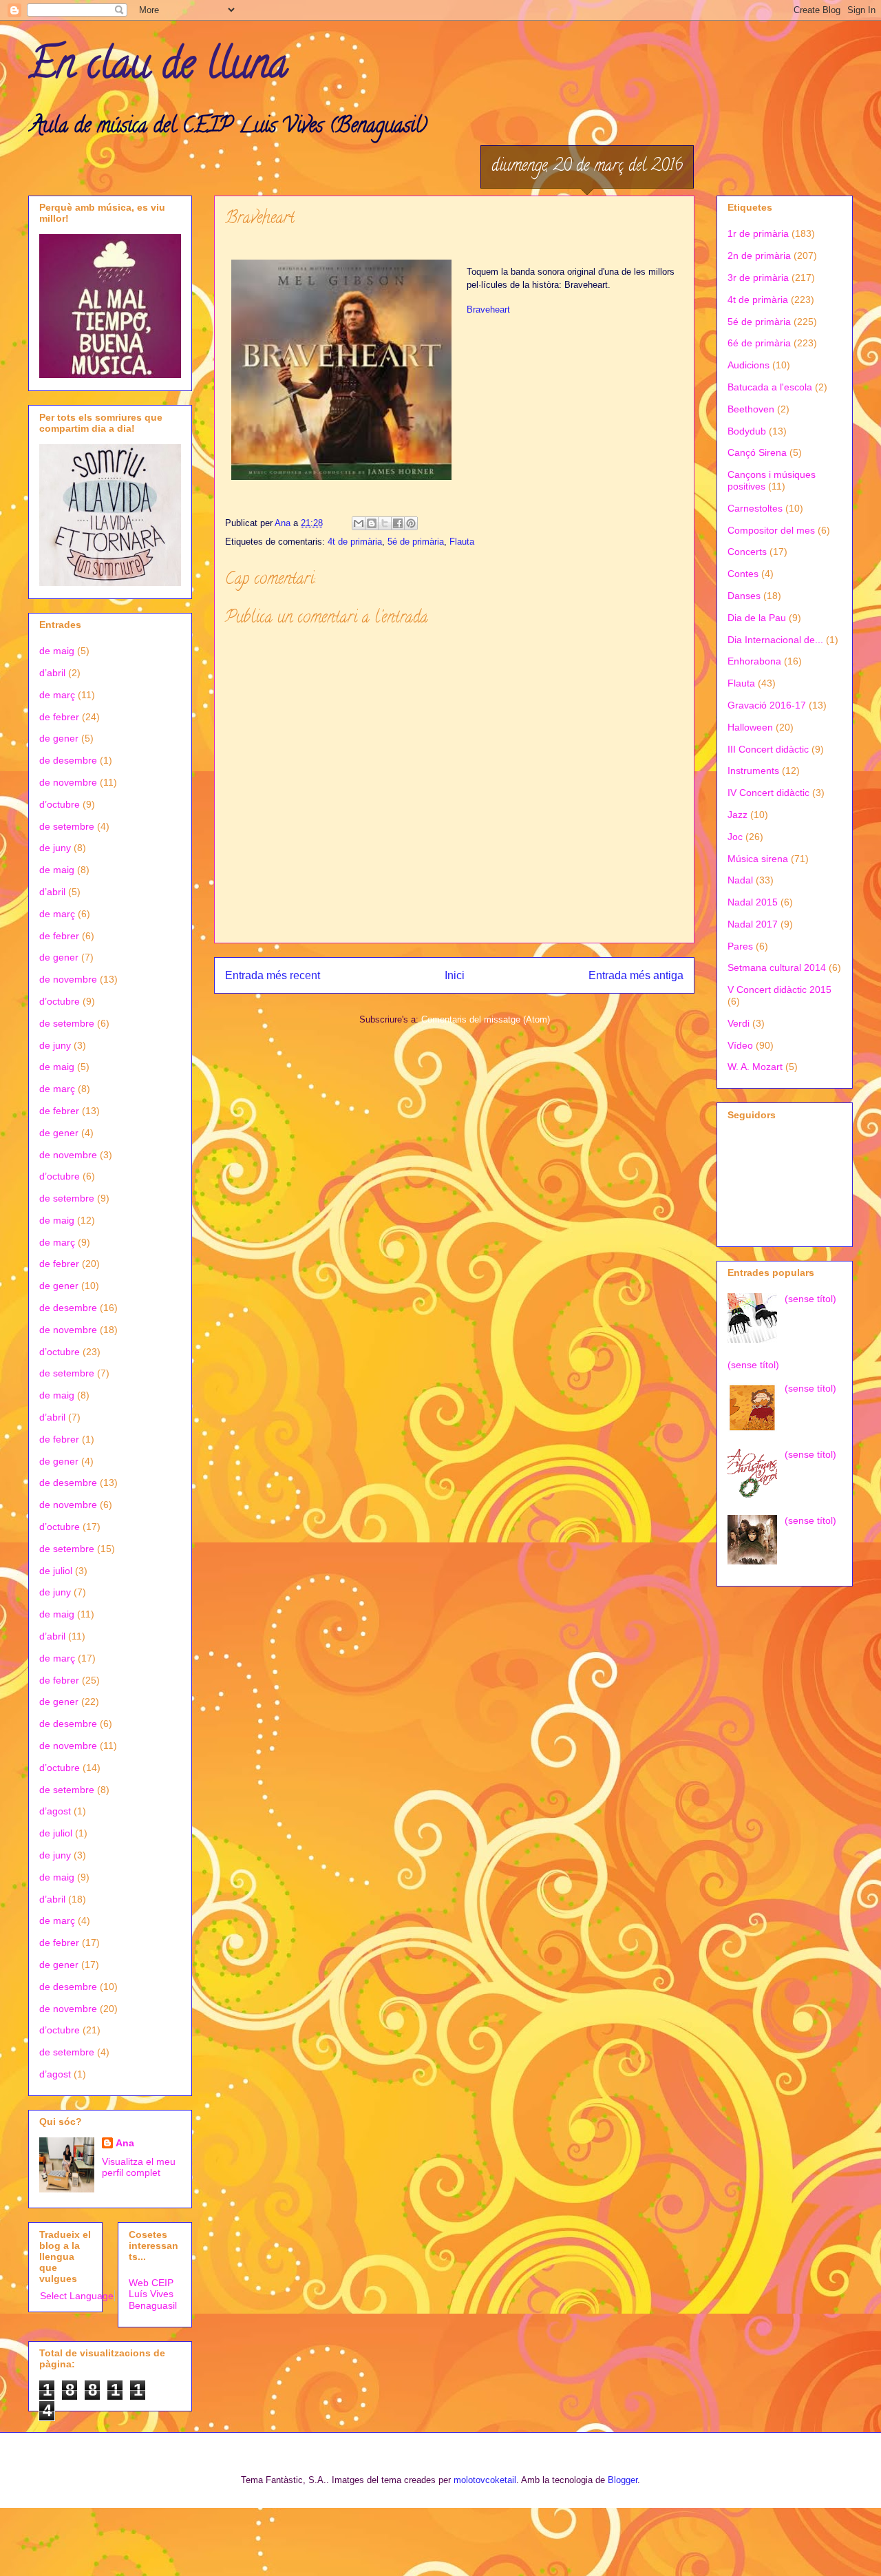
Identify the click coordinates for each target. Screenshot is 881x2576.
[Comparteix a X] (385, 523)
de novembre (68, 782)
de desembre (68, 760)
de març (57, 695)
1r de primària (758, 233)
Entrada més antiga (636, 975)
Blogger (623, 2480)
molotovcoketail (485, 2480)
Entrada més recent (273, 975)
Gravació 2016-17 (767, 705)
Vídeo (740, 1045)
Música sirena (758, 859)
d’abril (52, 673)
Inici (455, 975)
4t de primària (355, 542)
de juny (55, 848)
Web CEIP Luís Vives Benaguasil (153, 2294)
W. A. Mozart (755, 1067)
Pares (740, 946)
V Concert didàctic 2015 (779, 989)
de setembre (67, 826)
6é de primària (759, 343)
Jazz (737, 815)
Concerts (747, 552)
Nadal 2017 (753, 924)
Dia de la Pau (757, 618)
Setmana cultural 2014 (777, 967)
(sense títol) (810, 1299)
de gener (59, 738)
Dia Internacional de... (775, 640)
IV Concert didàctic (768, 793)
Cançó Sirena (757, 452)
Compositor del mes (771, 530)
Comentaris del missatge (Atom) (486, 1019)
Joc (735, 837)
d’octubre (60, 804)
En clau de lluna (158, 68)
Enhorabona (754, 661)
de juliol (56, 1571)
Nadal (740, 880)
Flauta (462, 542)
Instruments (753, 771)
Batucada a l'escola (770, 387)
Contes (743, 574)
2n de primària (759, 255)
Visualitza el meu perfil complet (139, 2167)
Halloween (750, 727)
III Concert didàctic (768, 749)
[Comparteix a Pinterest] (411, 523)
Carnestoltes (755, 508)
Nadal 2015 (753, 902)
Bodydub (747, 431)
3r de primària (758, 278)
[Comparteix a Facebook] (398, 523)
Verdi (739, 1023)
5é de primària (416, 542)
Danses (744, 596)
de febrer (59, 717)
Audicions (749, 365)
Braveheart (488, 310)
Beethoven (751, 409)
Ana (125, 2143)
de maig (57, 651)
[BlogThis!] (372, 523)
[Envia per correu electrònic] (359, 523)
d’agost (55, 1811)
